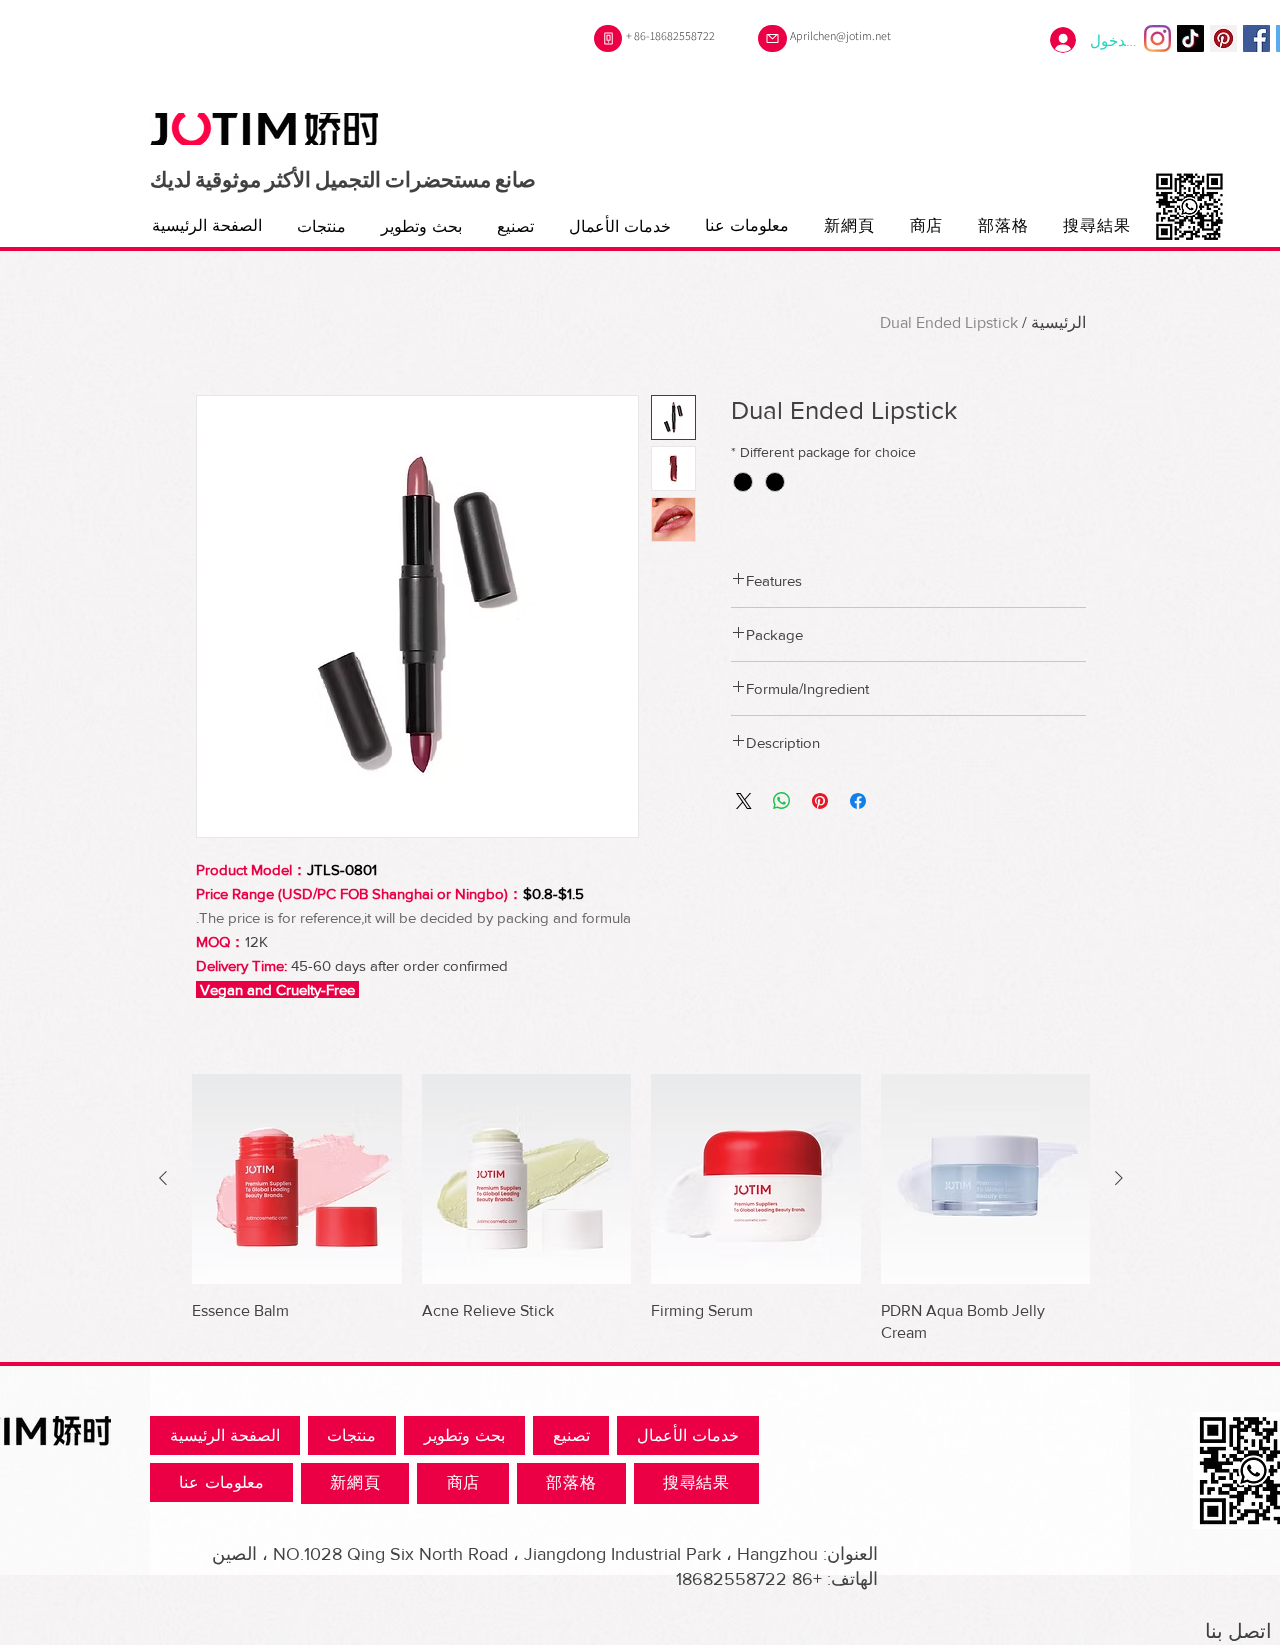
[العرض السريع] (986, 1179)
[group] (641, 1209)
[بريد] (772, 38)
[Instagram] (1157, 38)
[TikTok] (1190, 38)
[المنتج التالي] (163, 1178)
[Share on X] (744, 801)
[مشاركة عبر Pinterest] (820, 801)
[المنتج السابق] (1119, 1178)
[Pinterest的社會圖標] (1223, 38)
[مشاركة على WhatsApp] (782, 801)
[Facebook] (1256, 38)
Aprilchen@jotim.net (840, 35)
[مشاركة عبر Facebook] (858, 801)
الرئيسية (1058, 322)
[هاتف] (608, 38)
